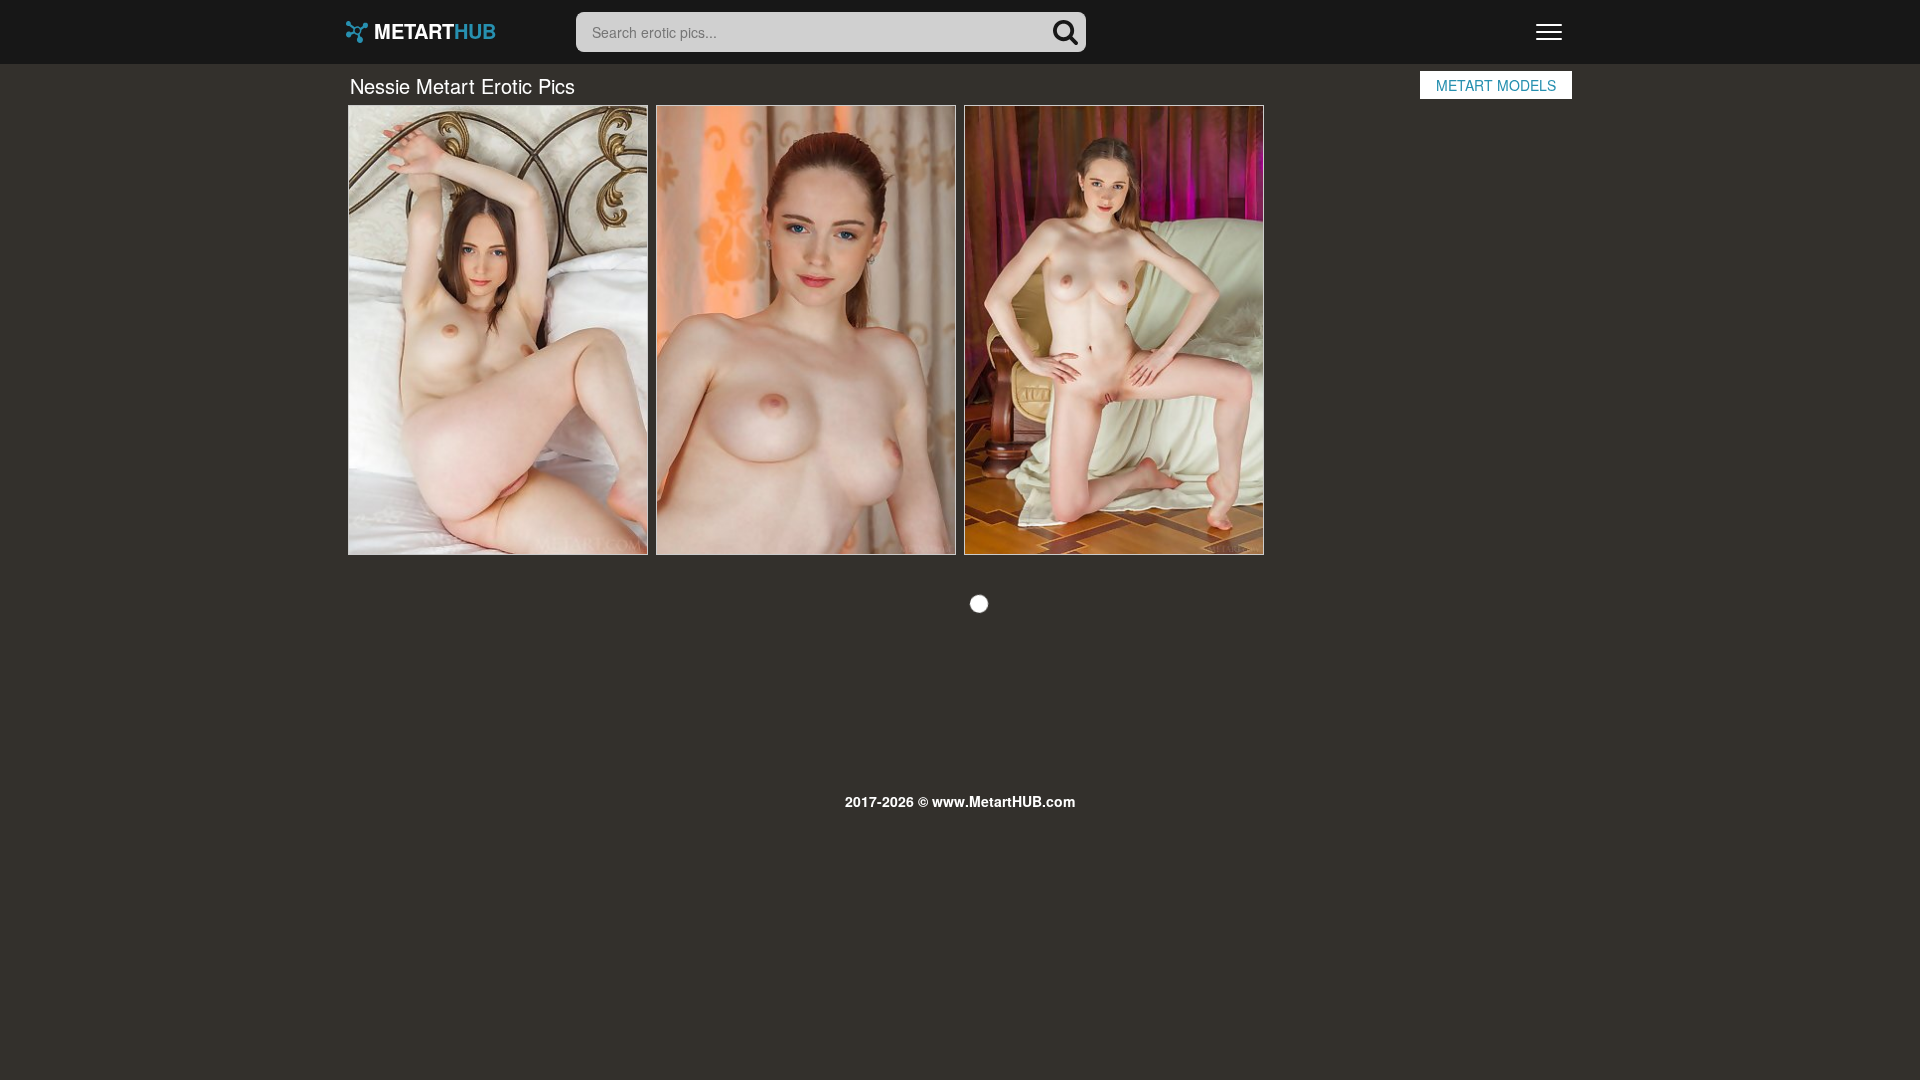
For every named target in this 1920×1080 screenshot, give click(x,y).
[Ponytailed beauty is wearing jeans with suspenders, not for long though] (806, 330)
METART (432, 32)
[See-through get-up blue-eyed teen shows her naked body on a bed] (498, 330)
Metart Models (1496, 85)
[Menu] (1549, 32)
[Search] (1066, 32)
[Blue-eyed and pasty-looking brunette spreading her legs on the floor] (1114, 330)
